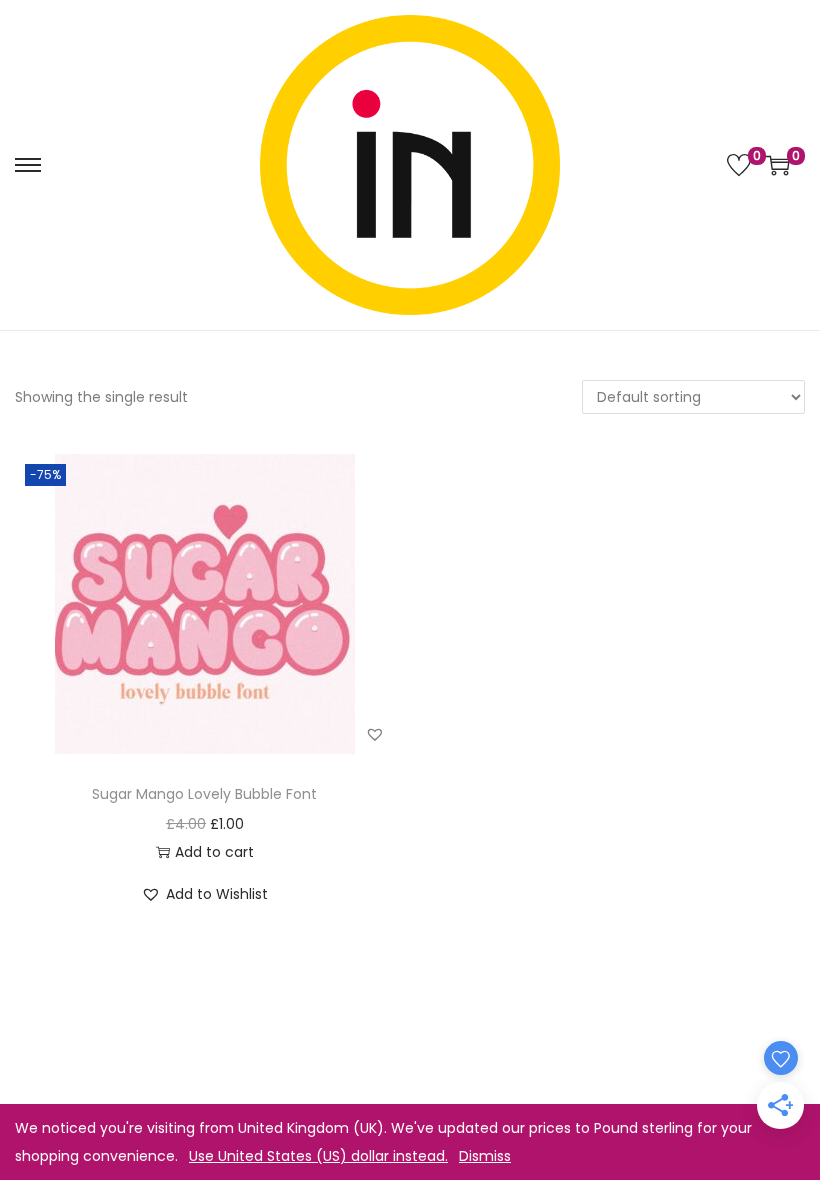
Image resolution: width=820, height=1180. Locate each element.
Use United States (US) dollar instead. (318, 1156)
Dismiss (485, 1156)
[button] (375, 734)
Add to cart (214, 852)
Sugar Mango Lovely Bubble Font (204, 794)
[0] (739, 165)
